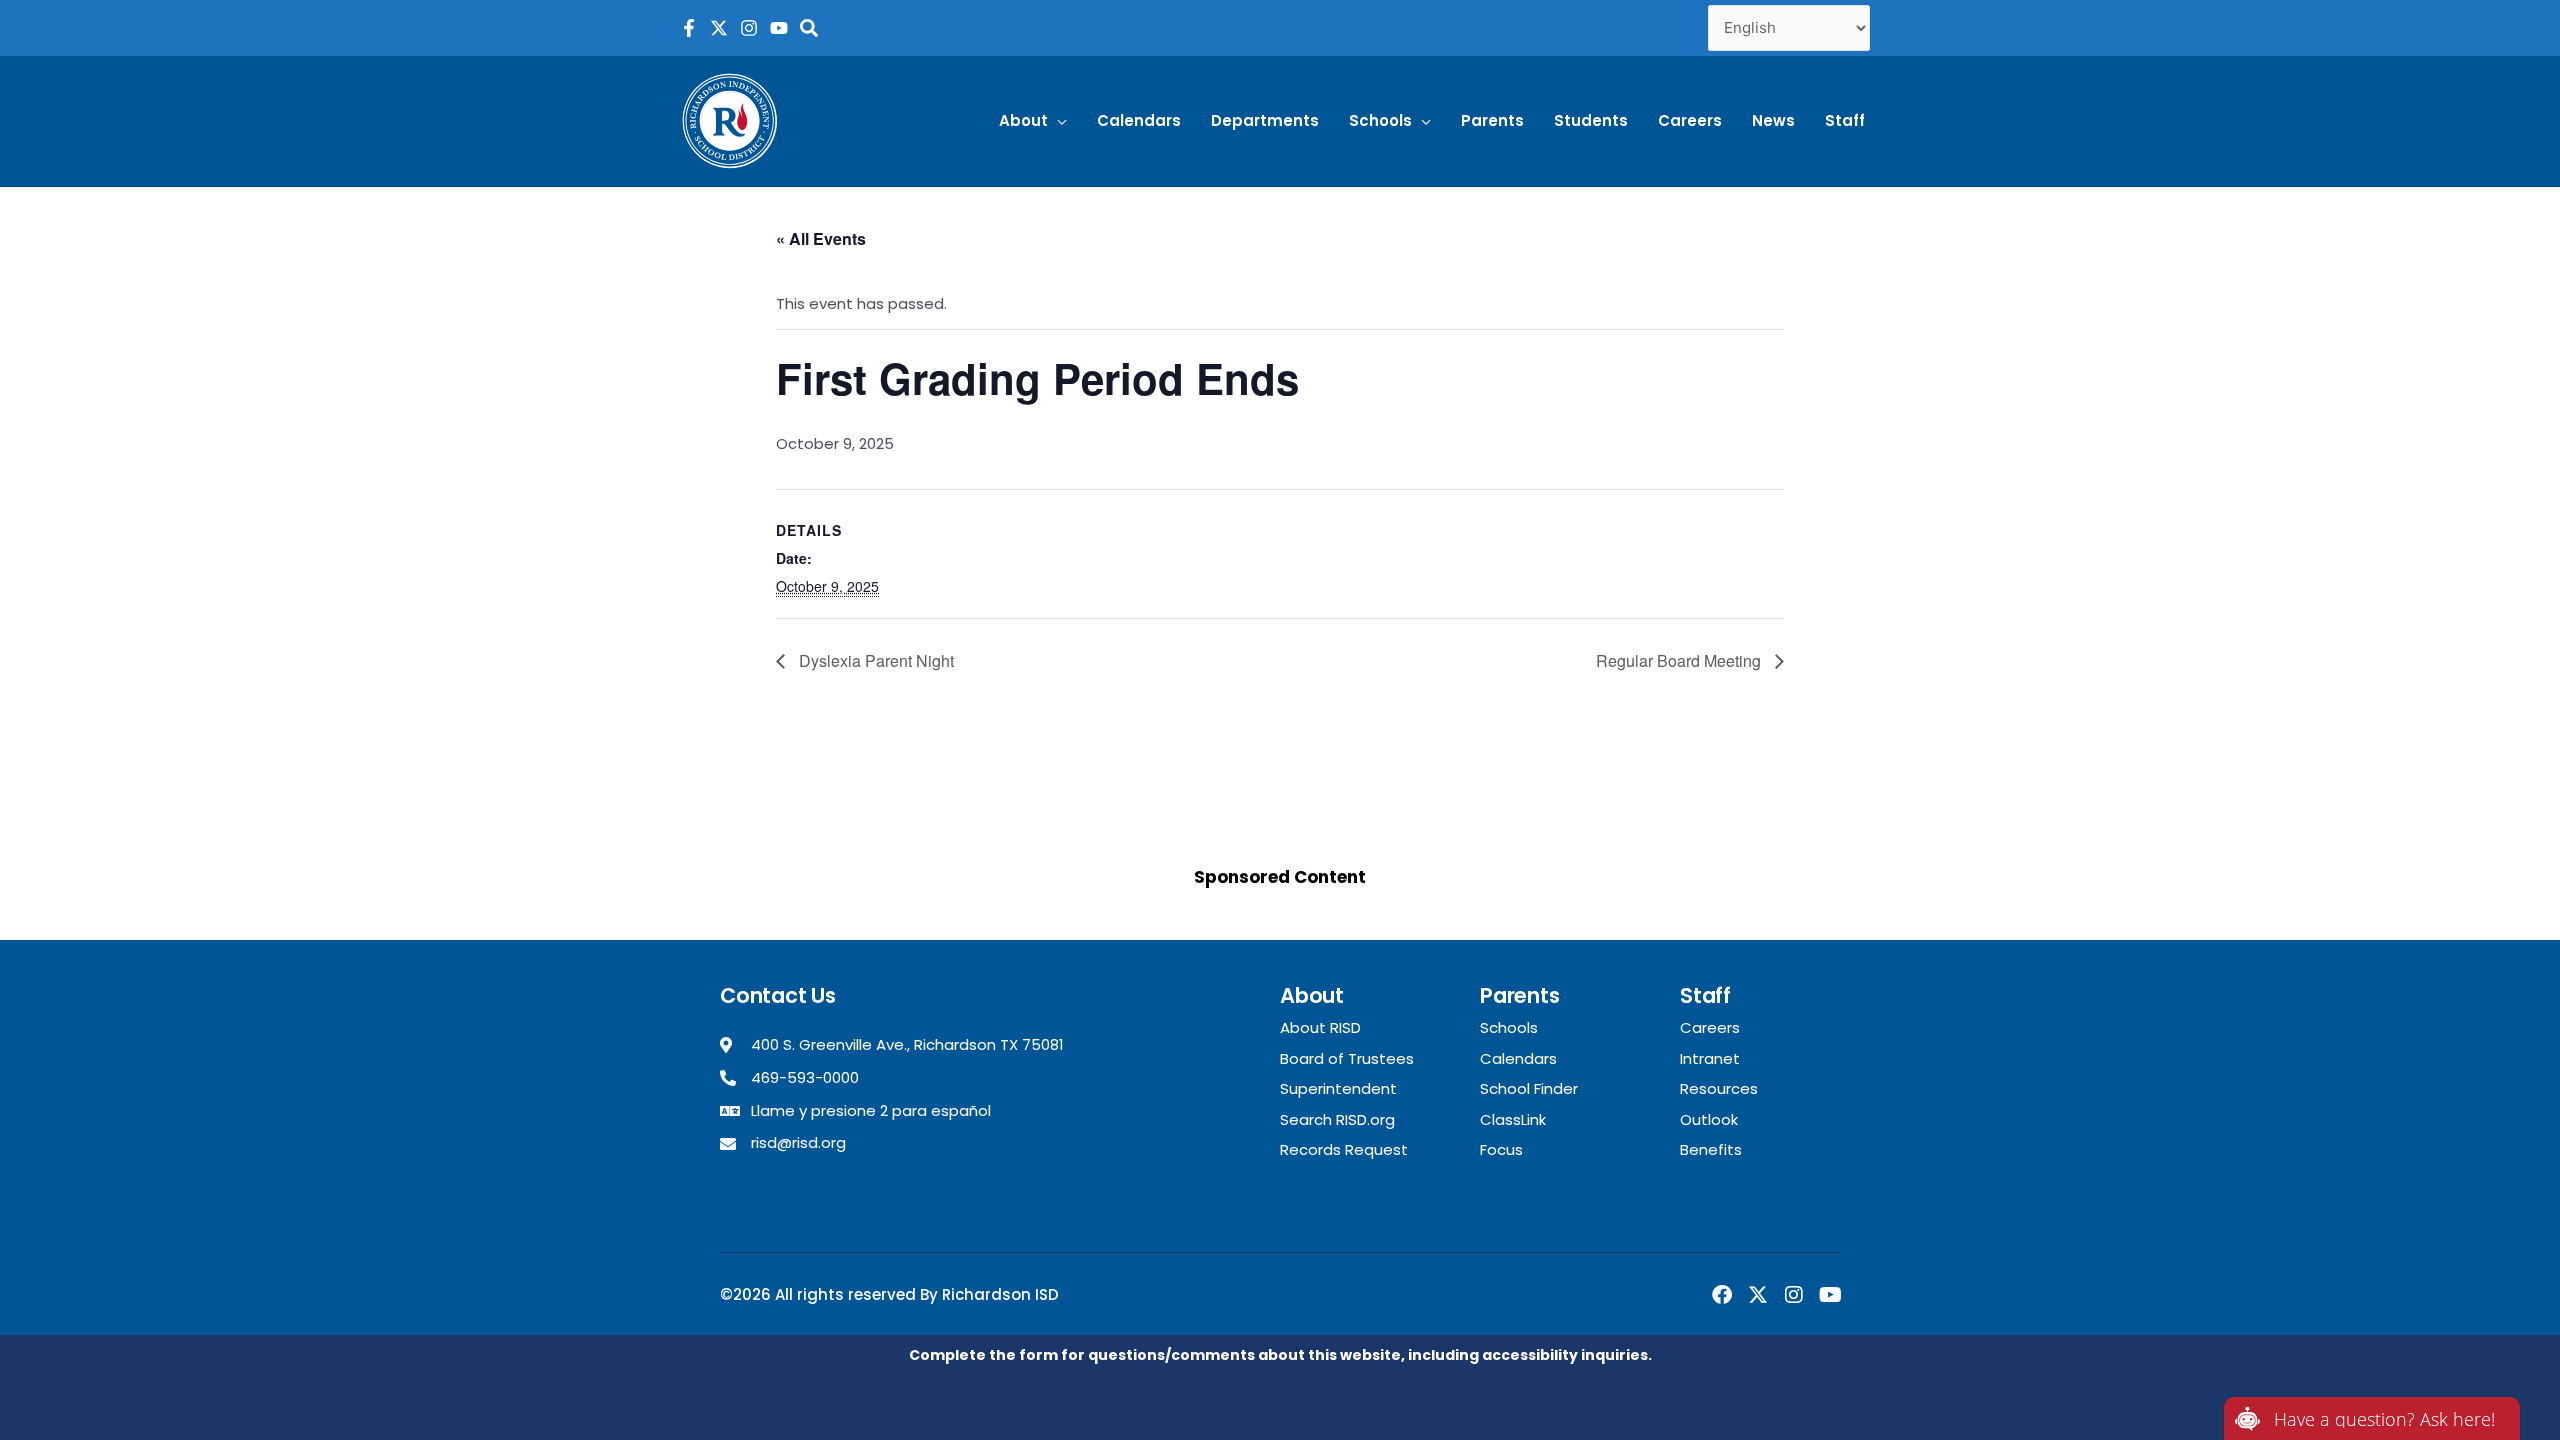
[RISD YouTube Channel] (779, 28)
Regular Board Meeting (1680, 660)
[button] (1033, 121)
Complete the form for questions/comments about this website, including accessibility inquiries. (1280, 1355)
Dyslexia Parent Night (874, 660)
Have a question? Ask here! (2384, 1419)
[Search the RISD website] (809, 28)
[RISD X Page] (719, 28)
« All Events (821, 238)
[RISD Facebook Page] (689, 28)
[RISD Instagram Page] (749, 28)
